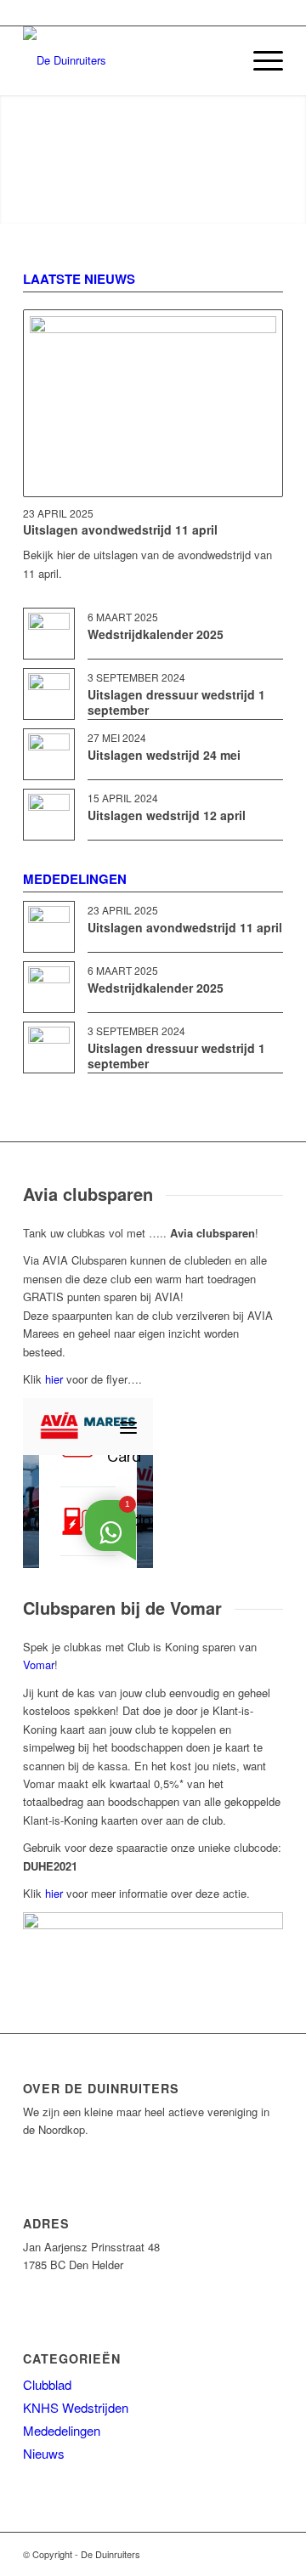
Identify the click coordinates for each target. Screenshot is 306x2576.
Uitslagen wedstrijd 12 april (167, 815)
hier (54, 1379)
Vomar (39, 1664)
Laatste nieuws (79, 279)
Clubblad (47, 2384)
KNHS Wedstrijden (76, 2407)
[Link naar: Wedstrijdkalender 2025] (49, 634)
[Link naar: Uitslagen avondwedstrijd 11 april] (153, 403)
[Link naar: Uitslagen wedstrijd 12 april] (49, 815)
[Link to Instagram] (270, 2554)
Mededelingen (75, 879)
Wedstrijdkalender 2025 (156, 634)
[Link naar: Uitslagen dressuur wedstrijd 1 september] (49, 694)
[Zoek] (220, 60)
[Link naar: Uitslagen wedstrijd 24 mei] (49, 754)
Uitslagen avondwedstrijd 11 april (120, 529)
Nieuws (44, 2453)
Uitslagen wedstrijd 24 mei (164, 755)
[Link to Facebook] (245, 2554)
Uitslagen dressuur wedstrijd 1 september (176, 702)
